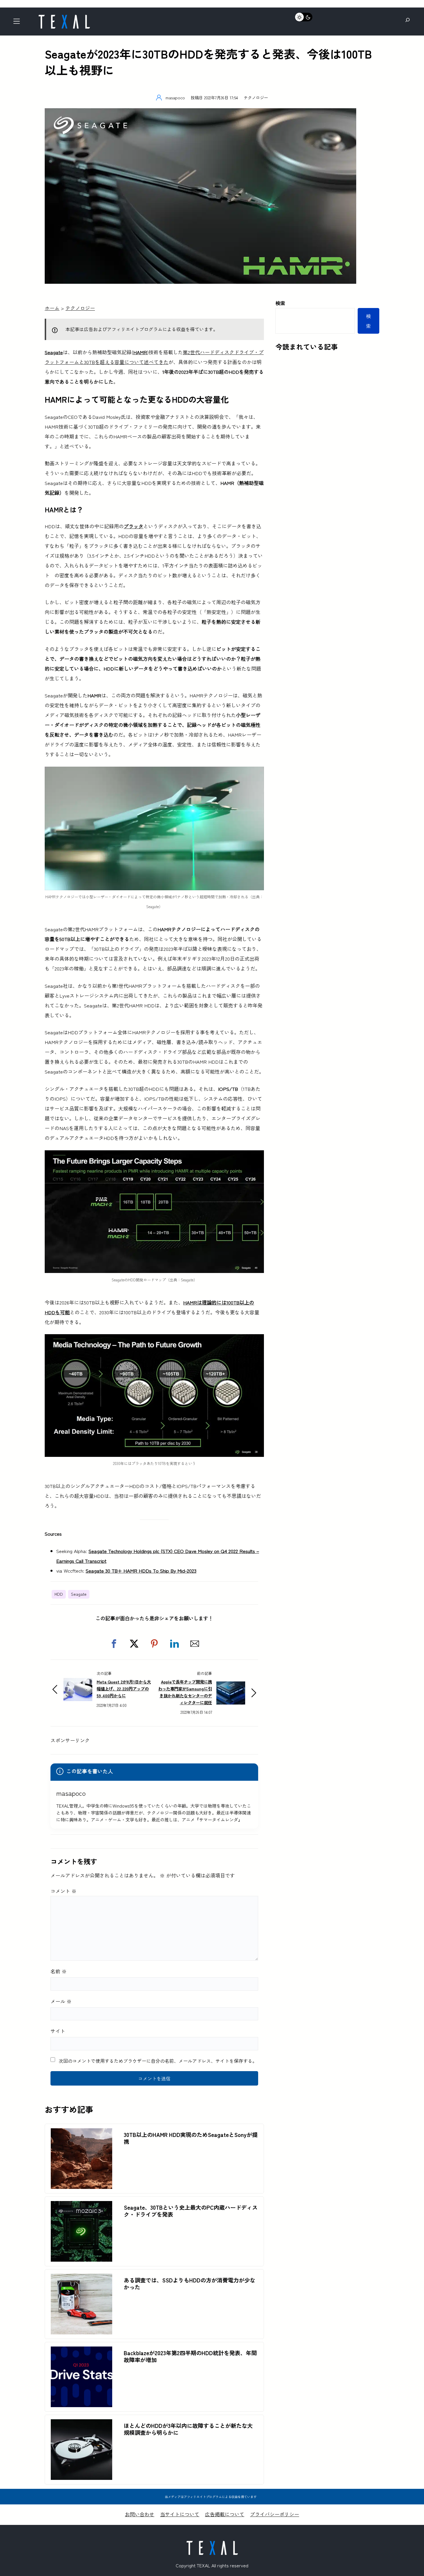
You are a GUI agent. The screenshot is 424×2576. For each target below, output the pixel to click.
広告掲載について (225, 2514)
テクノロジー (256, 97)
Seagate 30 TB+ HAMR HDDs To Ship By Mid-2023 (141, 1570)
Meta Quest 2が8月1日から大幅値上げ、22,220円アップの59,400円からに (124, 1689)
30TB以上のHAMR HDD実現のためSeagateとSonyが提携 (191, 2138)
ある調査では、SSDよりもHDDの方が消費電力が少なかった (190, 2284)
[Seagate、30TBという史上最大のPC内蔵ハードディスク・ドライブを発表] (81, 2206)
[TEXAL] (64, 17)
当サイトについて (180, 2514)
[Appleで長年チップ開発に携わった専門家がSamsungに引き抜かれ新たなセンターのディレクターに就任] (231, 1686)
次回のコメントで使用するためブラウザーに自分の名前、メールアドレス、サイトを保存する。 (158, 2061)
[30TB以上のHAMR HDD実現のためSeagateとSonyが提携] (81, 2133)
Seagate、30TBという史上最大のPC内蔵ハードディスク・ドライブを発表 (191, 2211)
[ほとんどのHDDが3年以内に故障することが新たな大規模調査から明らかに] (81, 2424)
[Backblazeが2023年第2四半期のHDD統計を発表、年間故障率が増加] (81, 2351)
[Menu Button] (18, 23)
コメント (63, 1891)
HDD (59, 1594)
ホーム (52, 308)
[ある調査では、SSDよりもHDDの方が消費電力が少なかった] (81, 2279)
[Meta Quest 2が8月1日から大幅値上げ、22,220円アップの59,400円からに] (78, 1683)
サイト (58, 2031)
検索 (280, 303)
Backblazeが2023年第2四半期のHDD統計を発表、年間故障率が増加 (190, 2356)
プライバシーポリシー (275, 2514)
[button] (114, 1644)
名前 (59, 1971)
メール (61, 2001)
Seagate (54, 352)
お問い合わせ (140, 2514)
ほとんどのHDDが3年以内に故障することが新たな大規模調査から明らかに (188, 2429)
